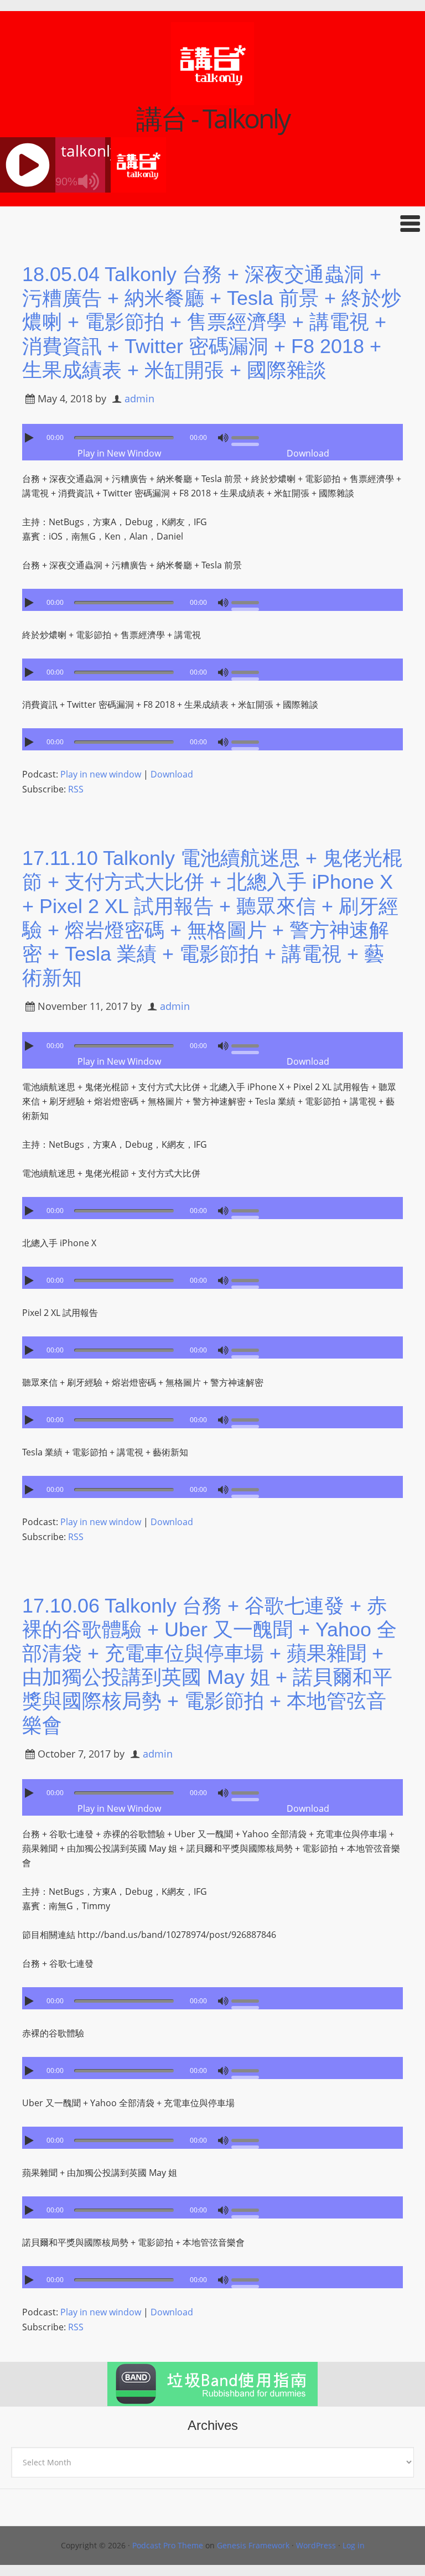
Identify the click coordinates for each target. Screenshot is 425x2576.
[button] (212, 223)
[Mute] (223, 438)
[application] (212, 435)
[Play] (30, 438)
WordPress (316, 2545)
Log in (354, 2545)
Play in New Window (119, 453)
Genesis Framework (253, 2545)
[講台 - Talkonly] (212, 98)
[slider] (248, 437)
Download (308, 453)
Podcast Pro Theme (168, 2545)
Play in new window (101, 774)
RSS (76, 789)
